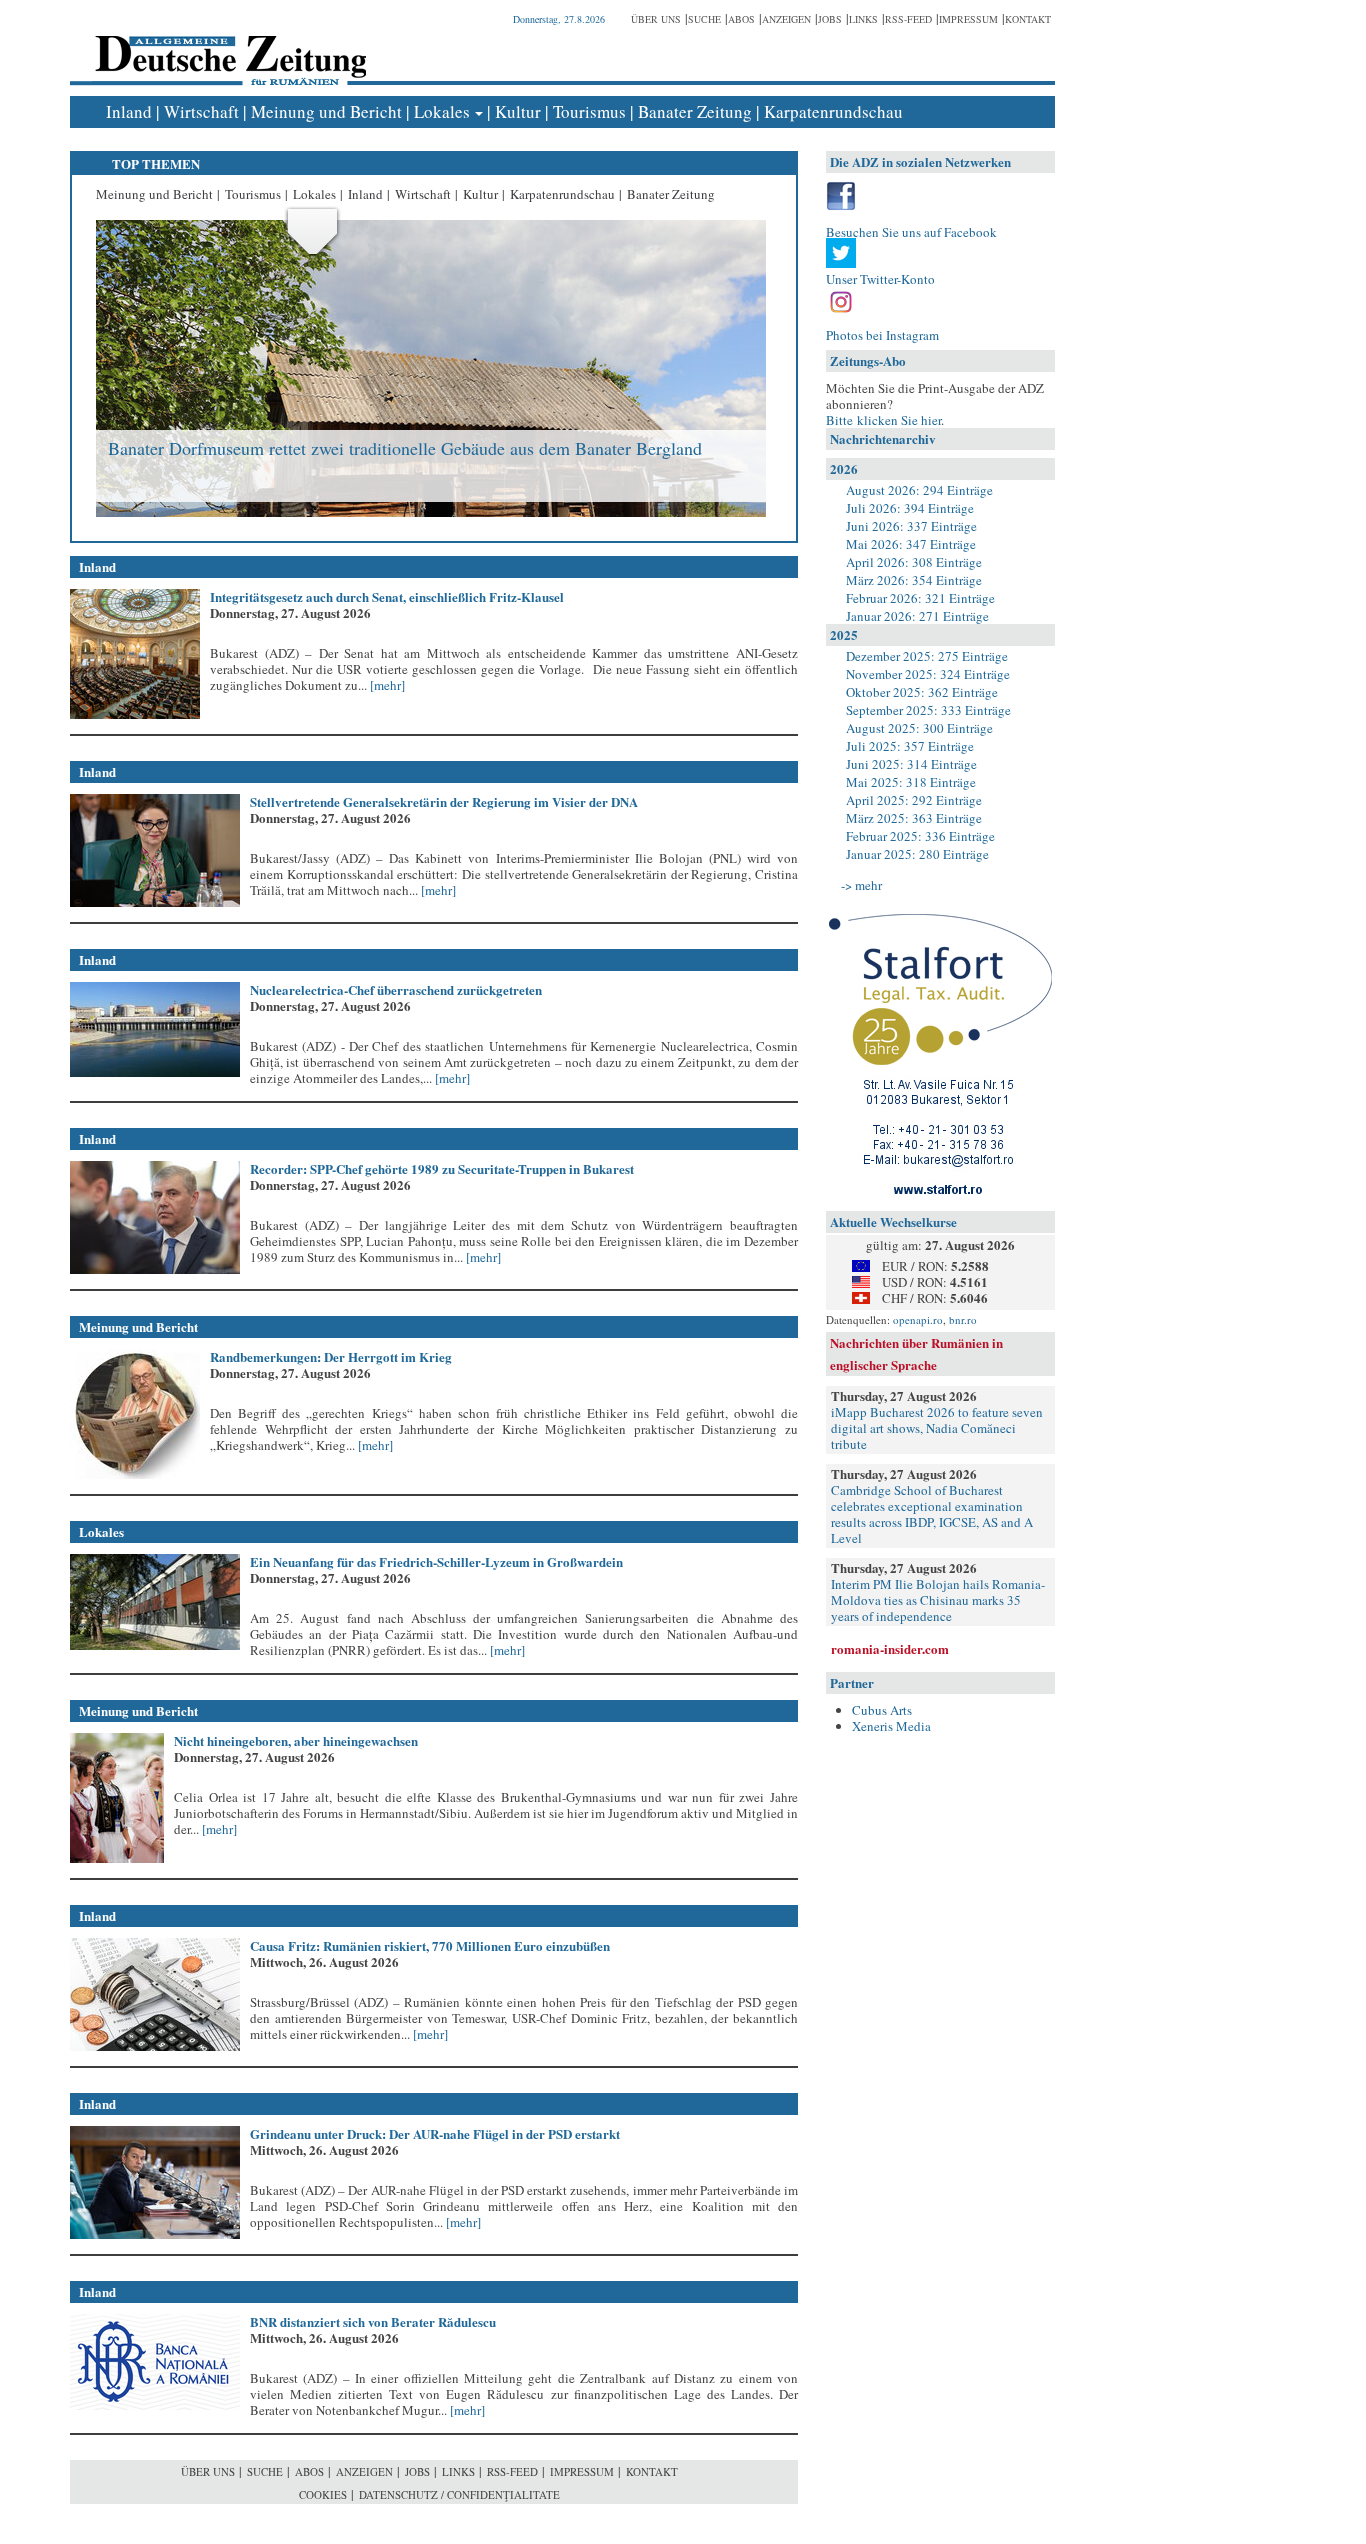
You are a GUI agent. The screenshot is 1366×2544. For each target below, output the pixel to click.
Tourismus (589, 111)
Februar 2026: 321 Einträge (920, 598)
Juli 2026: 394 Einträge (910, 508)
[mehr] (386, 685)
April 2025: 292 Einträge (914, 800)
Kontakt (1028, 19)
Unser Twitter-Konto (880, 279)
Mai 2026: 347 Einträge (911, 544)
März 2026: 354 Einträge (914, 580)
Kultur (518, 111)
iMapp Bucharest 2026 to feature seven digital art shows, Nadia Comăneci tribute (937, 1428)
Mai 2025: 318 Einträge (911, 782)
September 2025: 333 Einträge (928, 710)
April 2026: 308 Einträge (914, 562)
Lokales (442, 111)
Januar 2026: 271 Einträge (917, 616)
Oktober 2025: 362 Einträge (922, 692)
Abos (741, 19)
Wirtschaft (201, 111)
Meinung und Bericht (326, 111)
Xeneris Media (891, 1726)
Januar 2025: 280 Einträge (917, 854)
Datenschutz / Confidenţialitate (459, 2494)
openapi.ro (918, 1319)
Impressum (968, 19)
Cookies (323, 2494)
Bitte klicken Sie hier (883, 420)
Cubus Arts (882, 1710)
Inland (129, 111)
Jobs (830, 19)
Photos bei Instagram (882, 335)
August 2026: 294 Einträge (919, 490)
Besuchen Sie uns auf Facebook (911, 232)
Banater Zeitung (695, 111)
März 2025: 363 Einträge (914, 818)
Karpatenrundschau (833, 111)
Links (863, 19)
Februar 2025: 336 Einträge (920, 836)
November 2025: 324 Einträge (928, 674)
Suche (704, 19)
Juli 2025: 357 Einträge (910, 746)
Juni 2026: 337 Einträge (911, 526)
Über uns (656, 19)
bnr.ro (963, 1319)
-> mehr (861, 885)
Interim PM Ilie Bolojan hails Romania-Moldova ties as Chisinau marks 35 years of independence (938, 1600)
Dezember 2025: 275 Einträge (927, 656)
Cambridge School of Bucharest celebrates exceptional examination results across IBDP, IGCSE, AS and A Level (932, 1514)
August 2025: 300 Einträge (919, 728)
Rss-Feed (908, 19)
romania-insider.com (890, 1648)
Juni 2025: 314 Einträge (911, 764)
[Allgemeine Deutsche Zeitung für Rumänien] (227, 45)
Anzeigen (786, 19)
